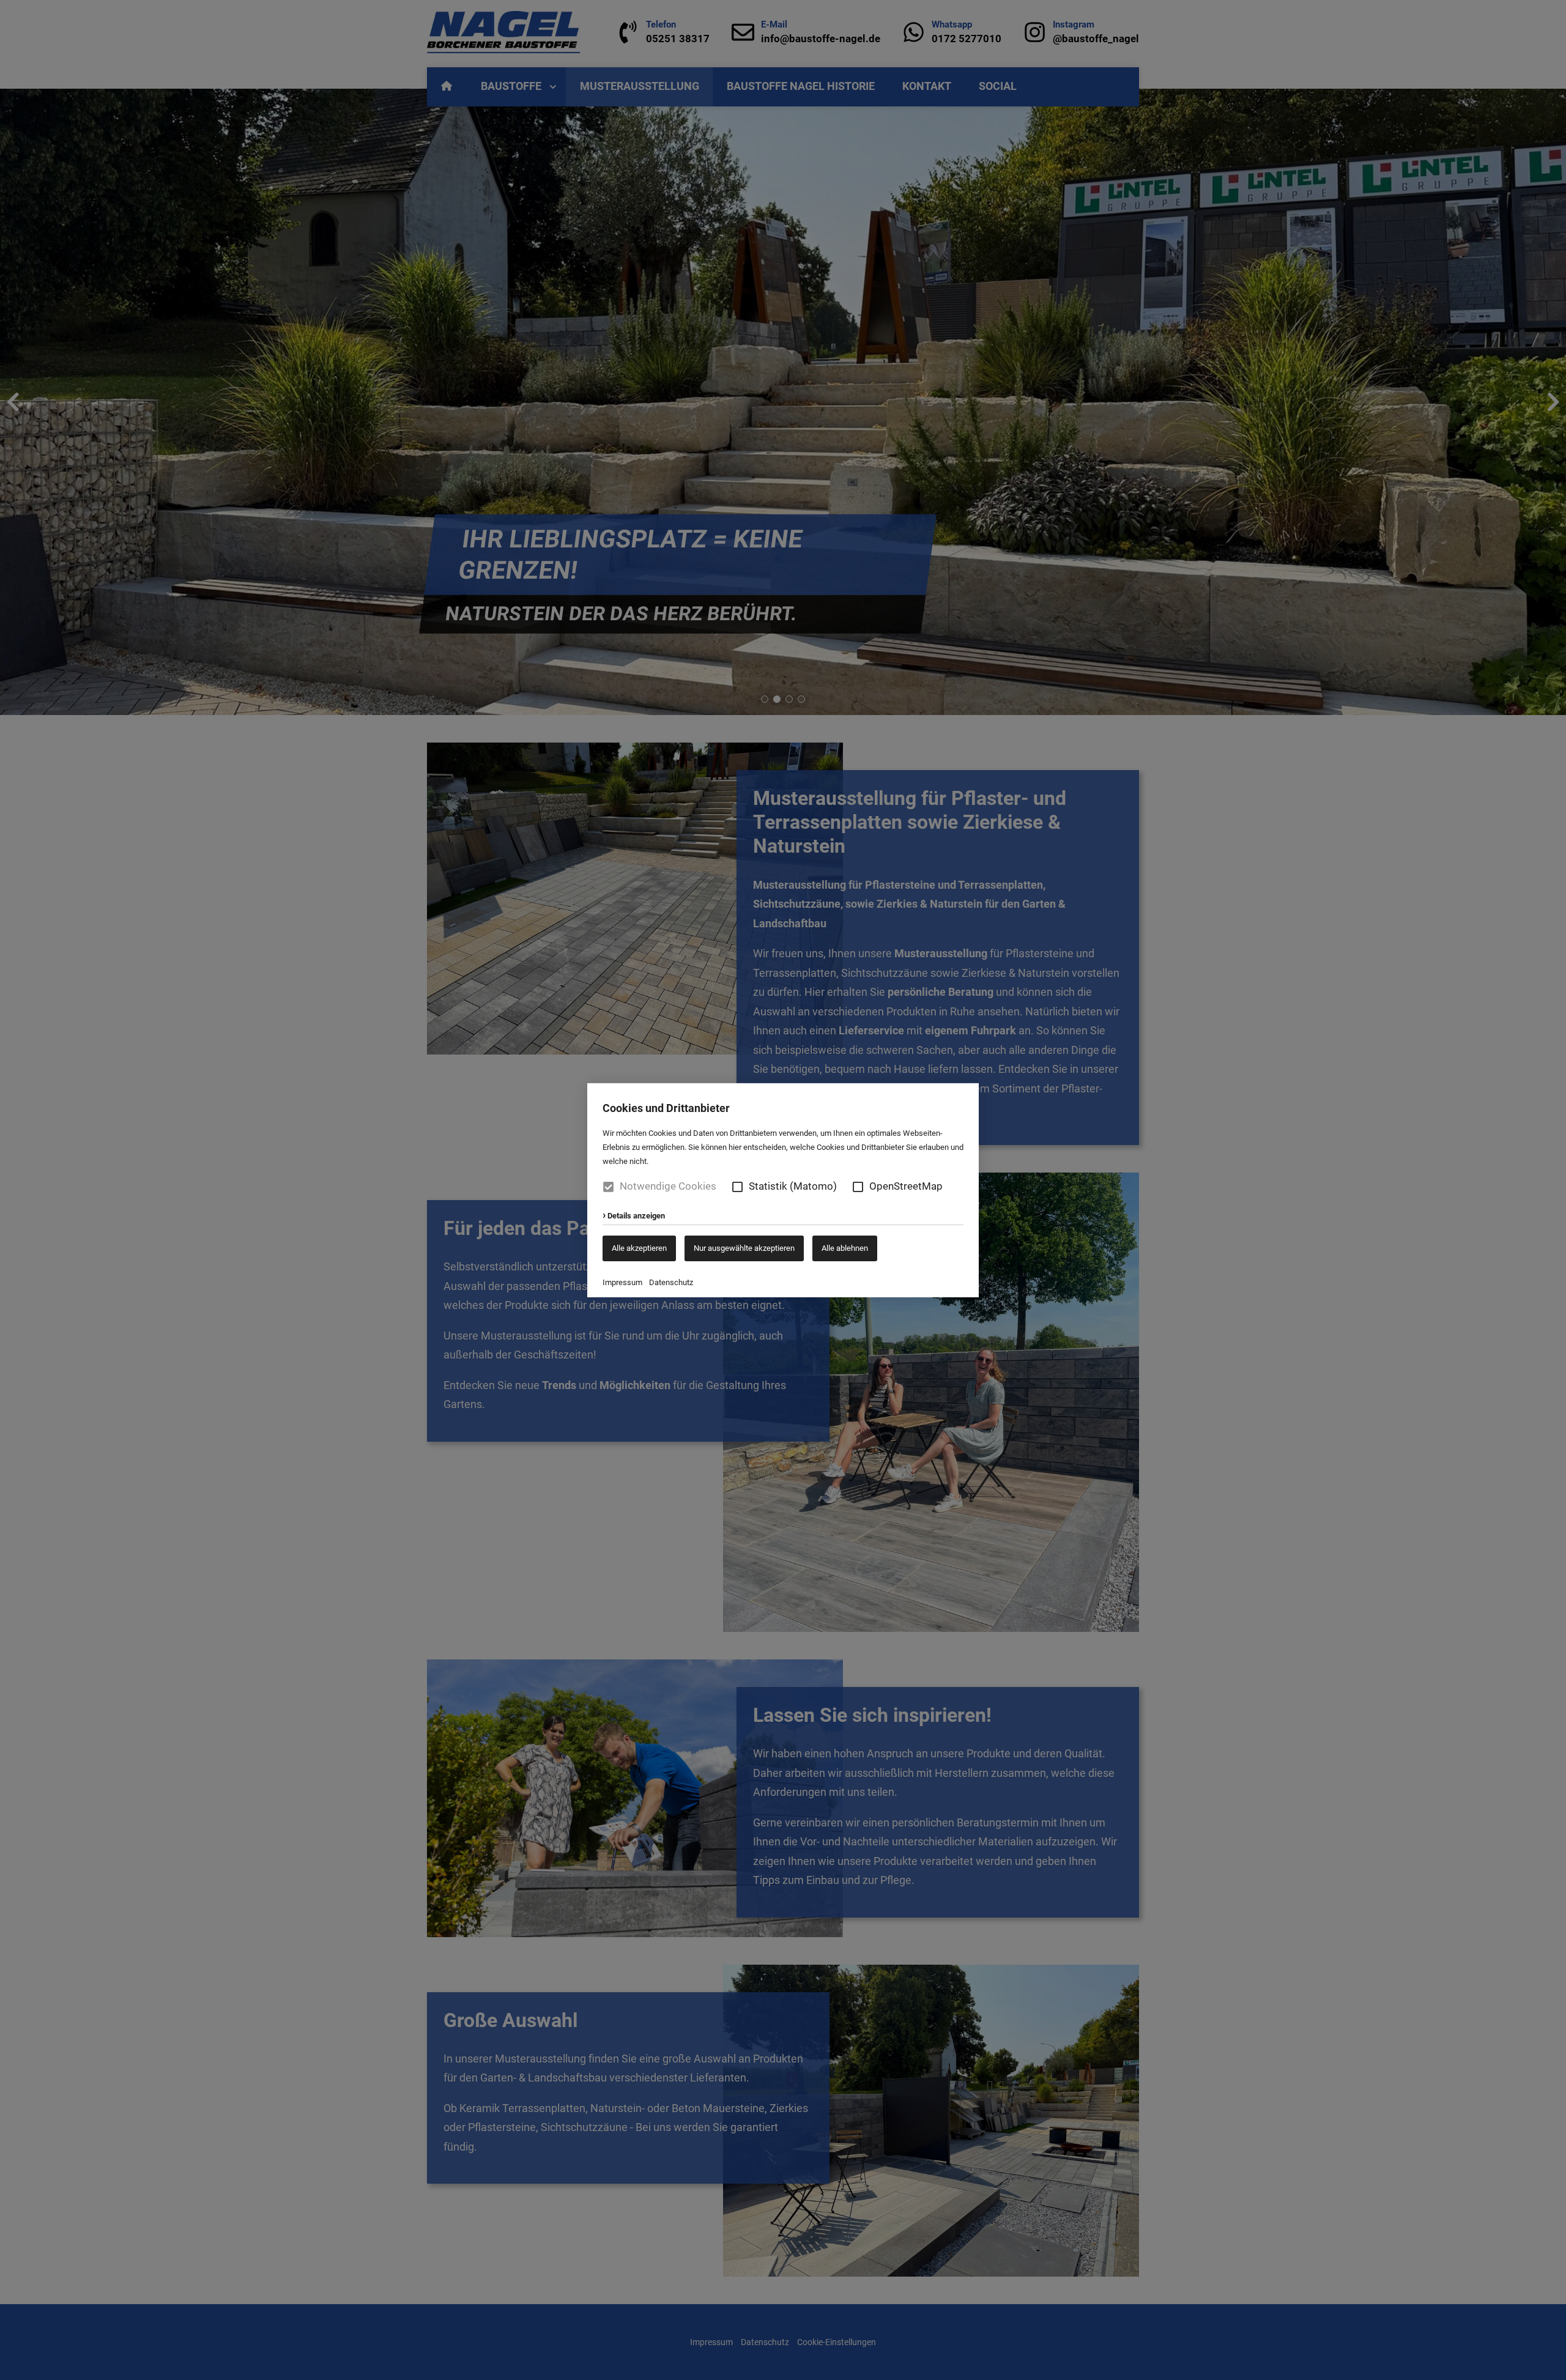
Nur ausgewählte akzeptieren (744, 1247)
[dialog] (783, 1190)
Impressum (622, 1282)
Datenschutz (671, 1282)
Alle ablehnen (845, 1247)
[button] (737, 1186)
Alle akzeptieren (639, 1247)
